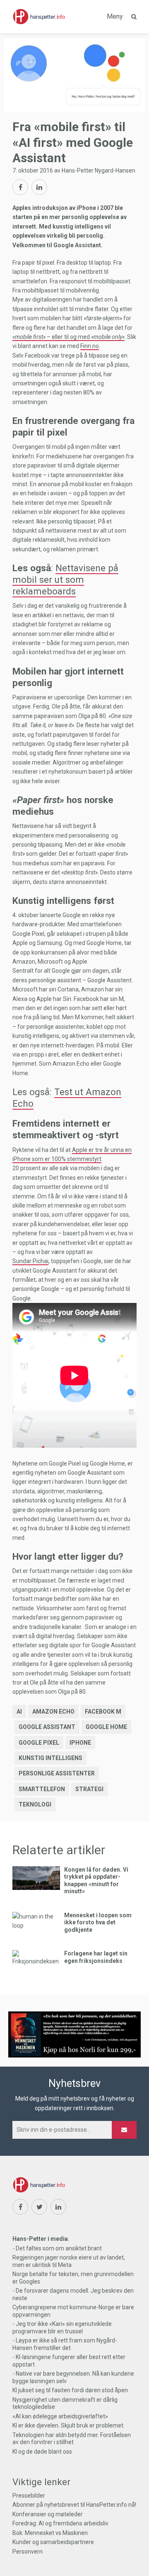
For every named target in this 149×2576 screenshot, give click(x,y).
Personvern (28, 2552)
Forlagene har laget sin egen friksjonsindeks (96, 1957)
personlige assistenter (57, 1773)
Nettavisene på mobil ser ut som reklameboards (65, 579)
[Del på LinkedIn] (39, 187)
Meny (115, 16)
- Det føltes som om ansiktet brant (57, 2248)
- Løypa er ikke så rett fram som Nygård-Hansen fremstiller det (65, 2344)
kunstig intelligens (50, 1758)
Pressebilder (29, 2496)
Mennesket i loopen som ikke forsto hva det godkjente (98, 1922)
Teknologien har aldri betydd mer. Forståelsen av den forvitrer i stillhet (72, 2439)
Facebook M (103, 1712)
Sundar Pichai (30, 1261)
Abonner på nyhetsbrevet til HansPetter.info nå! (74, 2505)
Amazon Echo (53, 1712)
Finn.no (90, 346)
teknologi (35, 1804)
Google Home (106, 1727)
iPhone (80, 1743)
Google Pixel (39, 1743)
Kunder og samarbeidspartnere (53, 2542)
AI (19, 1712)
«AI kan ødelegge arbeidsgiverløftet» (60, 2416)
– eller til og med (68, 337)
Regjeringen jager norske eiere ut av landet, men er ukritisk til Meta (69, 2261)
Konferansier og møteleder (48, 2514)
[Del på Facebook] (20, 187)
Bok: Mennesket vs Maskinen (50, 2533)
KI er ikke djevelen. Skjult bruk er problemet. (68, 2425)
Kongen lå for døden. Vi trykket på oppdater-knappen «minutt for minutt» (96, 1881)
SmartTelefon (42, 1789)
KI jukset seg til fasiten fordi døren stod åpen (70, 2390)
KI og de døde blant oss (42, 2452)
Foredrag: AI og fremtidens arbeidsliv (60, 2523)
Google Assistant (47, 1727)
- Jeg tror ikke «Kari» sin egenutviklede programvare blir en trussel (62, 2328)
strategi (89, 1789)
